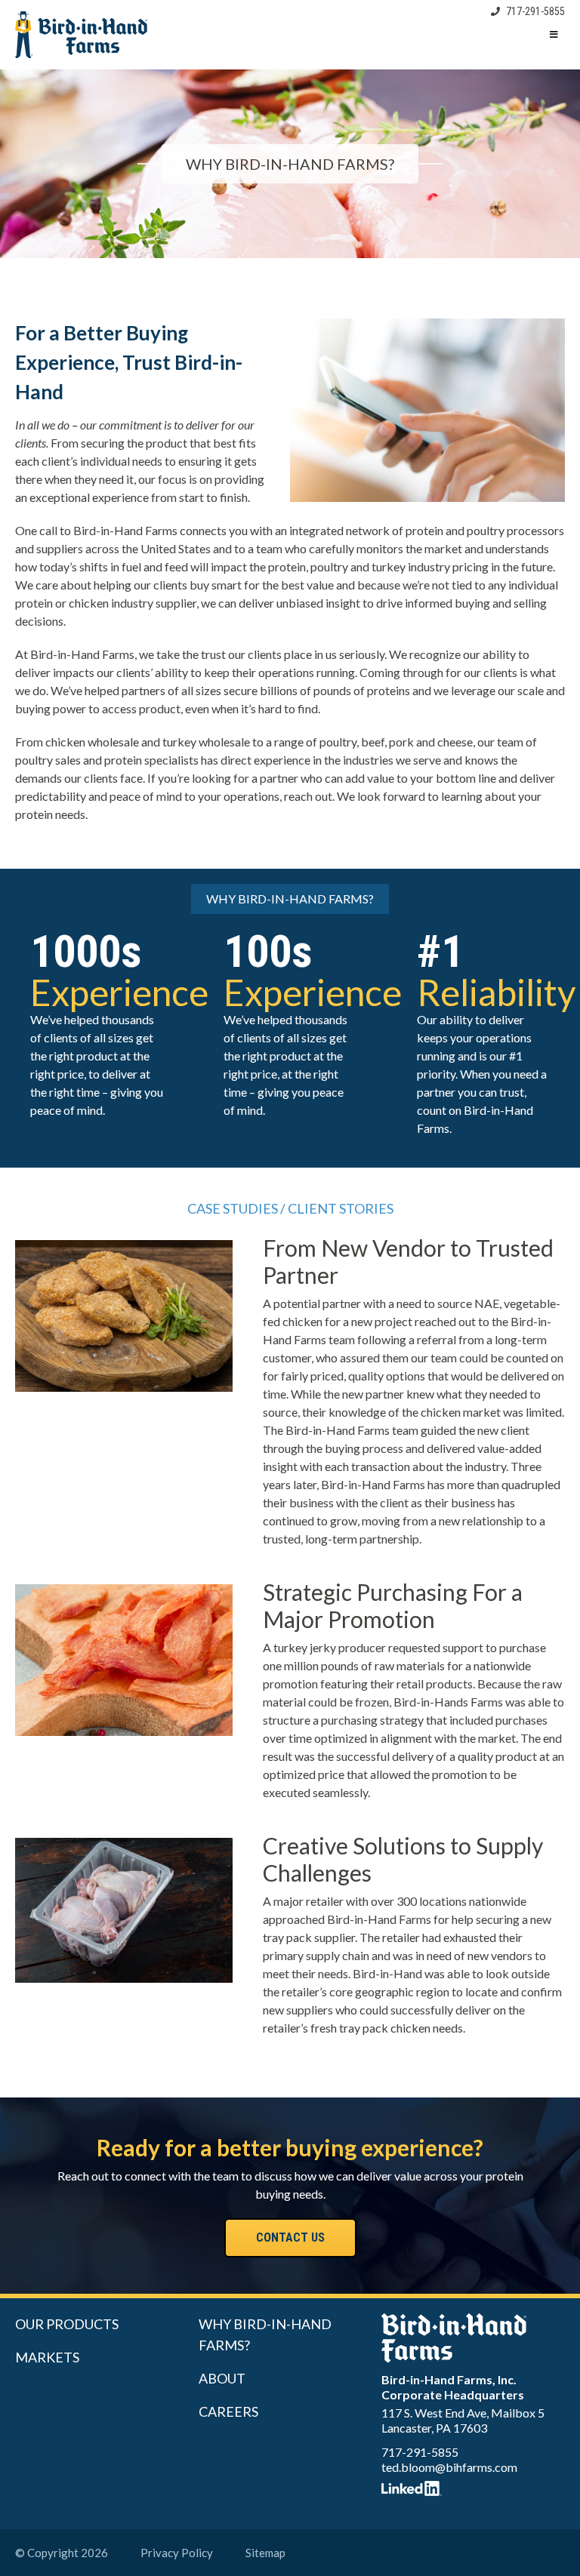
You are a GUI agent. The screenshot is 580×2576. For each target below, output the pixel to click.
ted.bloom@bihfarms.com (449, 2467)
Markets (47, 2357)
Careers (228, 2411)
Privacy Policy (177, 2553)
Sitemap (265, 2553)
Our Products (67, 2324)
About (222, 2378)
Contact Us (290, 2237)
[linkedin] (473, 2488)
